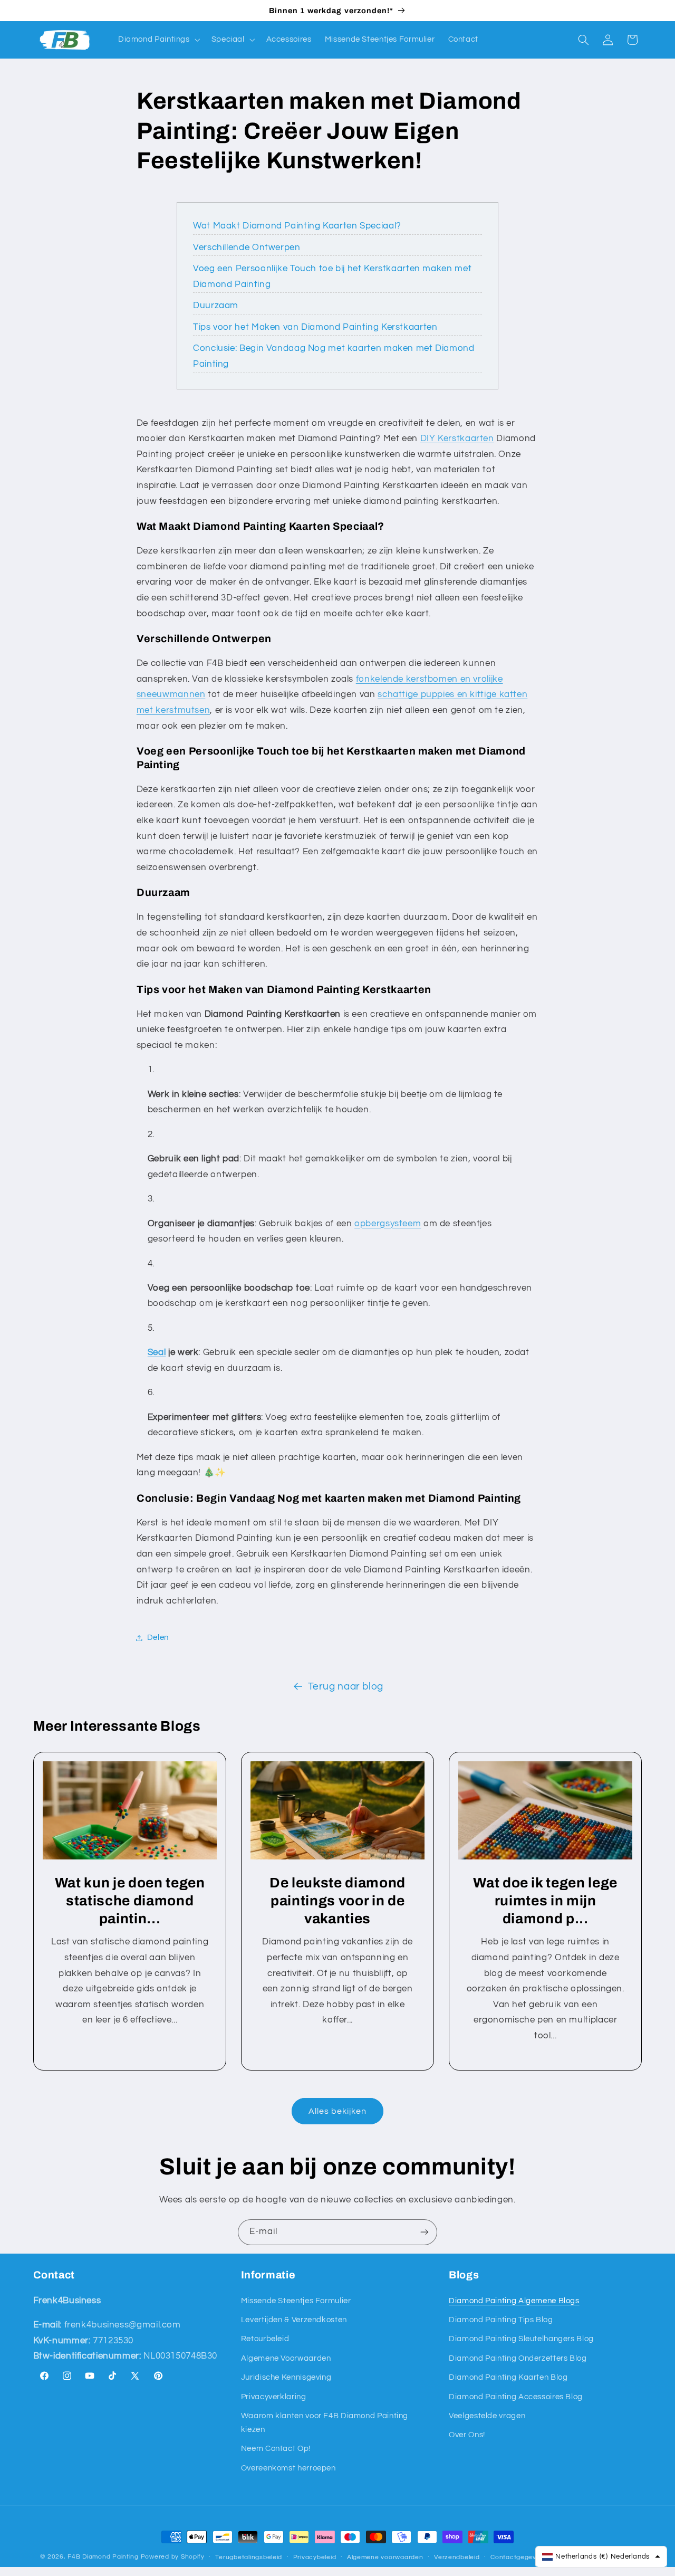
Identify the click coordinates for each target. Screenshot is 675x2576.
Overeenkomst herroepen (288, 2468)
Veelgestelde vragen (487, 2416)
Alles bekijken (338, 2111)
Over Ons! (467, 2435)
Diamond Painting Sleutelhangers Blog (521, 2339)
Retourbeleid (265, 2339)
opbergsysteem (388, 1224)
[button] (158, 40)
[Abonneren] (425, 2232)
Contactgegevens (519, 2557)
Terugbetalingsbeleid (249, 2557)
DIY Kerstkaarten (457, 438)
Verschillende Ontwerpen (247, 247)
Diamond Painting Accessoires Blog (516, 2397)
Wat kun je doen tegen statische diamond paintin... (129, 1901)
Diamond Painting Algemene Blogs (514, 2301)
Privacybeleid (315, 2557)
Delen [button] (158, 1638)
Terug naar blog (346, 1687)
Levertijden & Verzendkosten (294, 2320)
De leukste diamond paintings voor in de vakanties (337, 1901)
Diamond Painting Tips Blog (501, 2320)
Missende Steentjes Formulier (296, 2301)
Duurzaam (216, 306)
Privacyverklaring (274, 2397)
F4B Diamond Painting (103, 2557)
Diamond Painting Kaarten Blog (508, 2377)
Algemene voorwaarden (385, 2557)
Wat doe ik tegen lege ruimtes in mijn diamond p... (545, 1901)
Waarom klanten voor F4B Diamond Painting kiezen (325, 2423)
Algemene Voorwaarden (286, 2358)
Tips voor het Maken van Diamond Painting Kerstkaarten (315, 327)
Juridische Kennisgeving (286, 2377)
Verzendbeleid (457, 2557)
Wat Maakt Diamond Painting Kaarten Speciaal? (297, 226)
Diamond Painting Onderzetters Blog (518, 2358)
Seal (157, 1352)
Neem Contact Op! (276, 2449)
